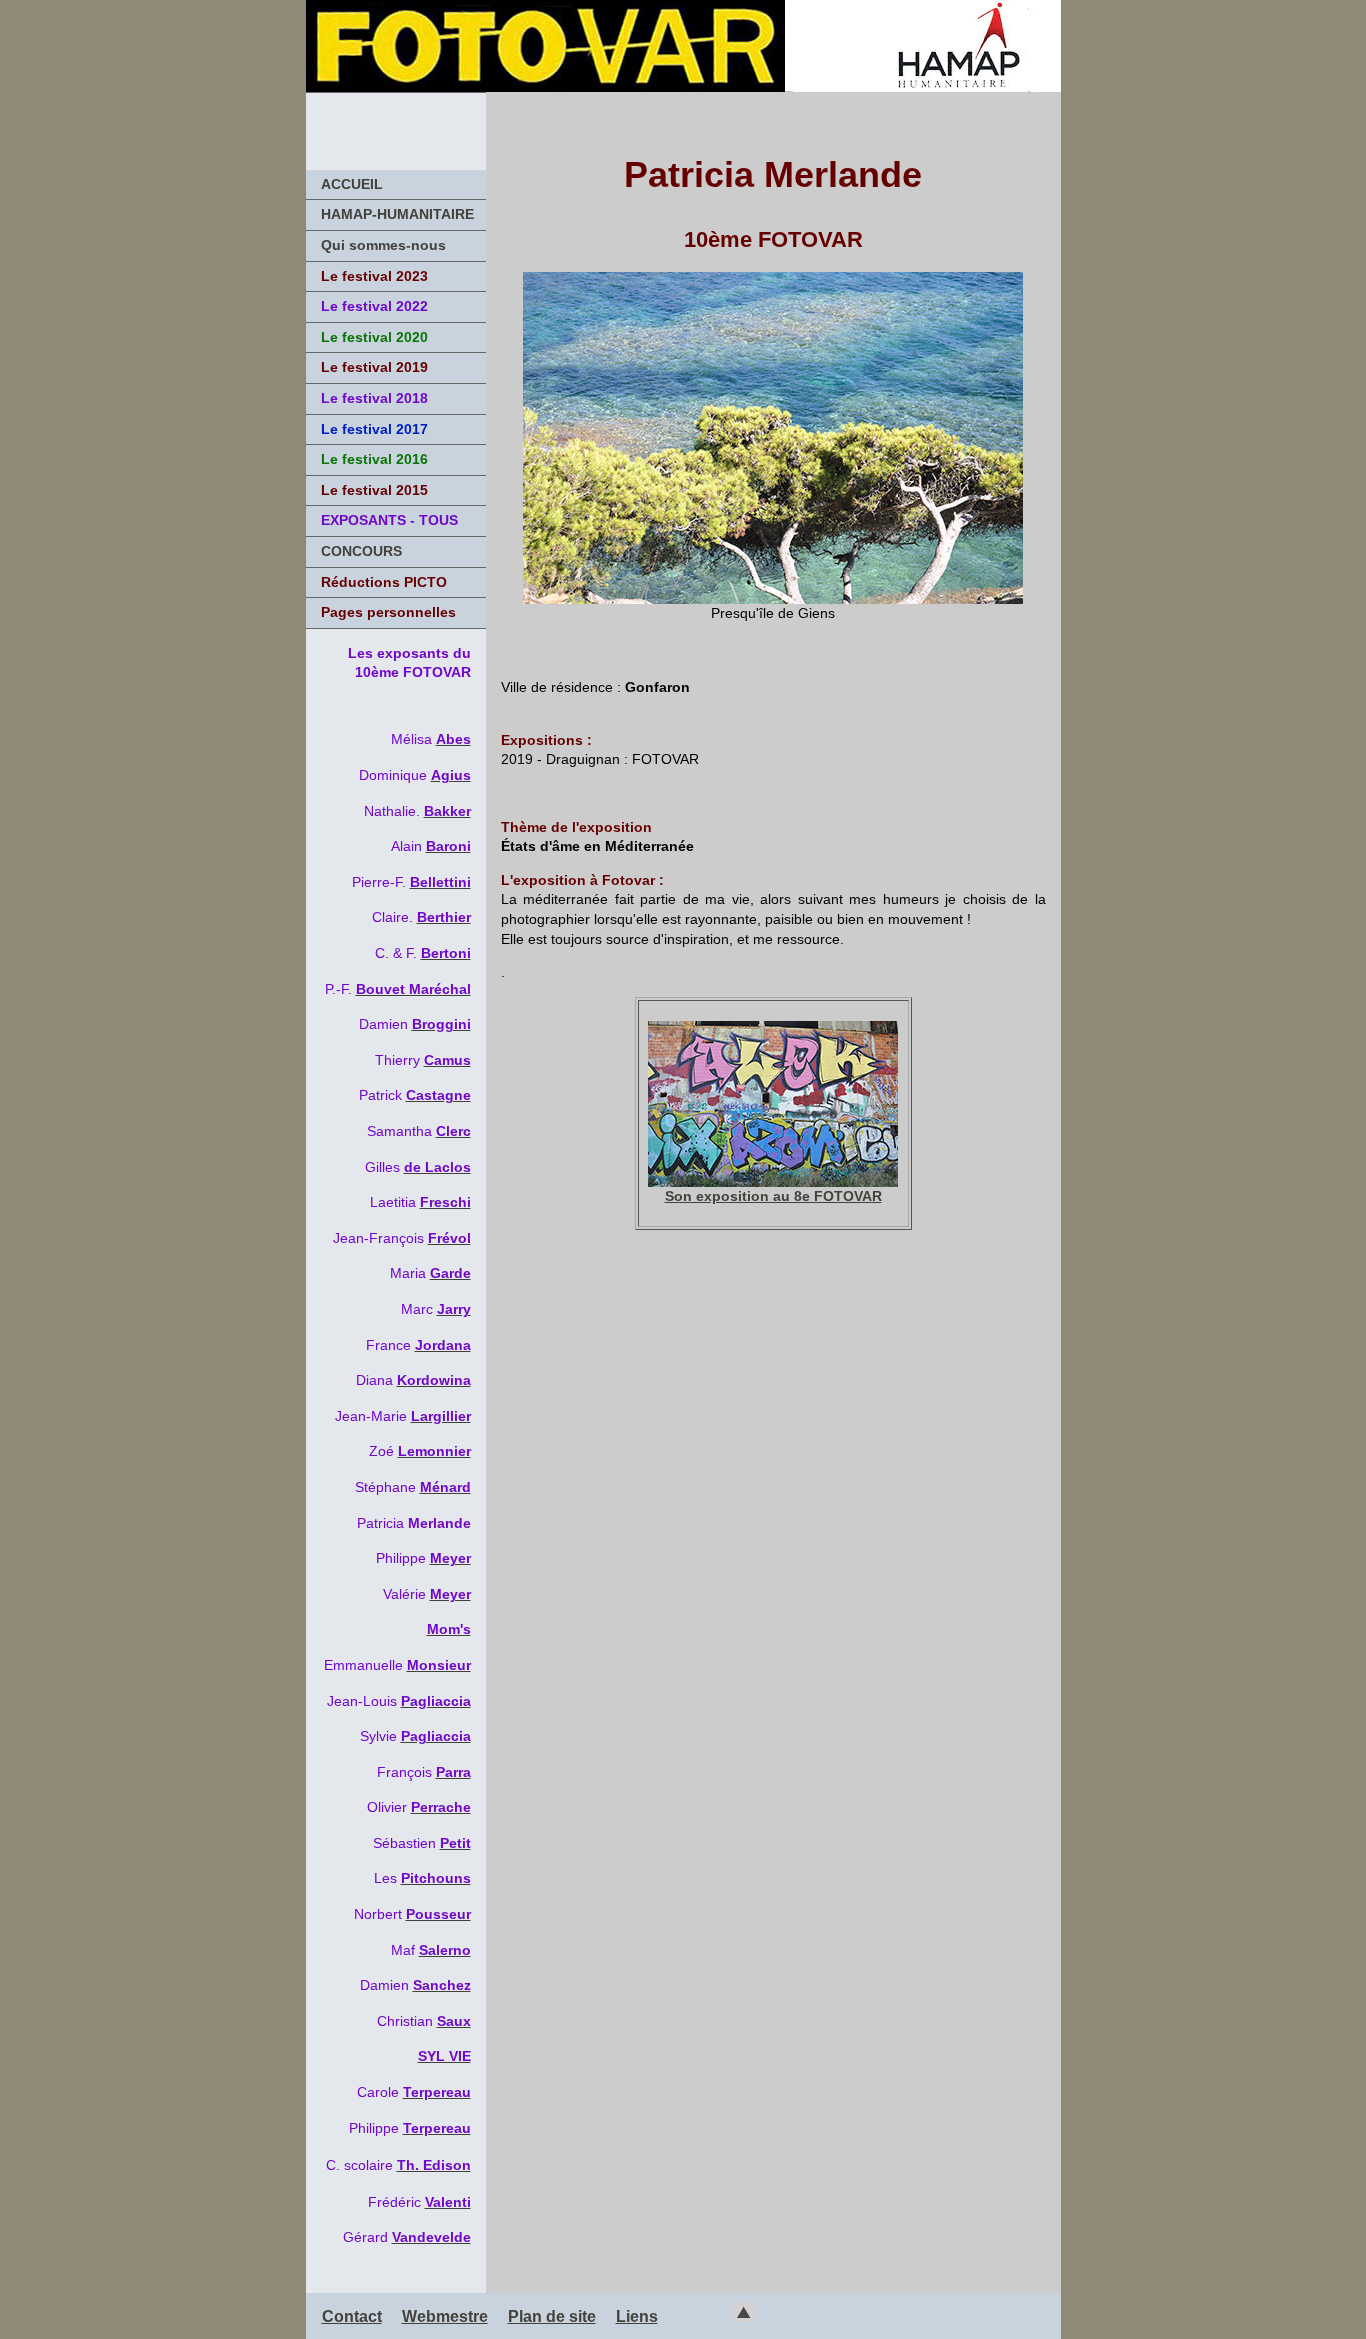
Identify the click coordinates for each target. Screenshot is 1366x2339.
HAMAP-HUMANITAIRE (397, 214)
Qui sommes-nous (383, 245)
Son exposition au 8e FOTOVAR (773, 1196)
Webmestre (445, 2316)
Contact (352, 2316)
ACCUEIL (352, 184)
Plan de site (552, 2316)
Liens (637, 2316)
